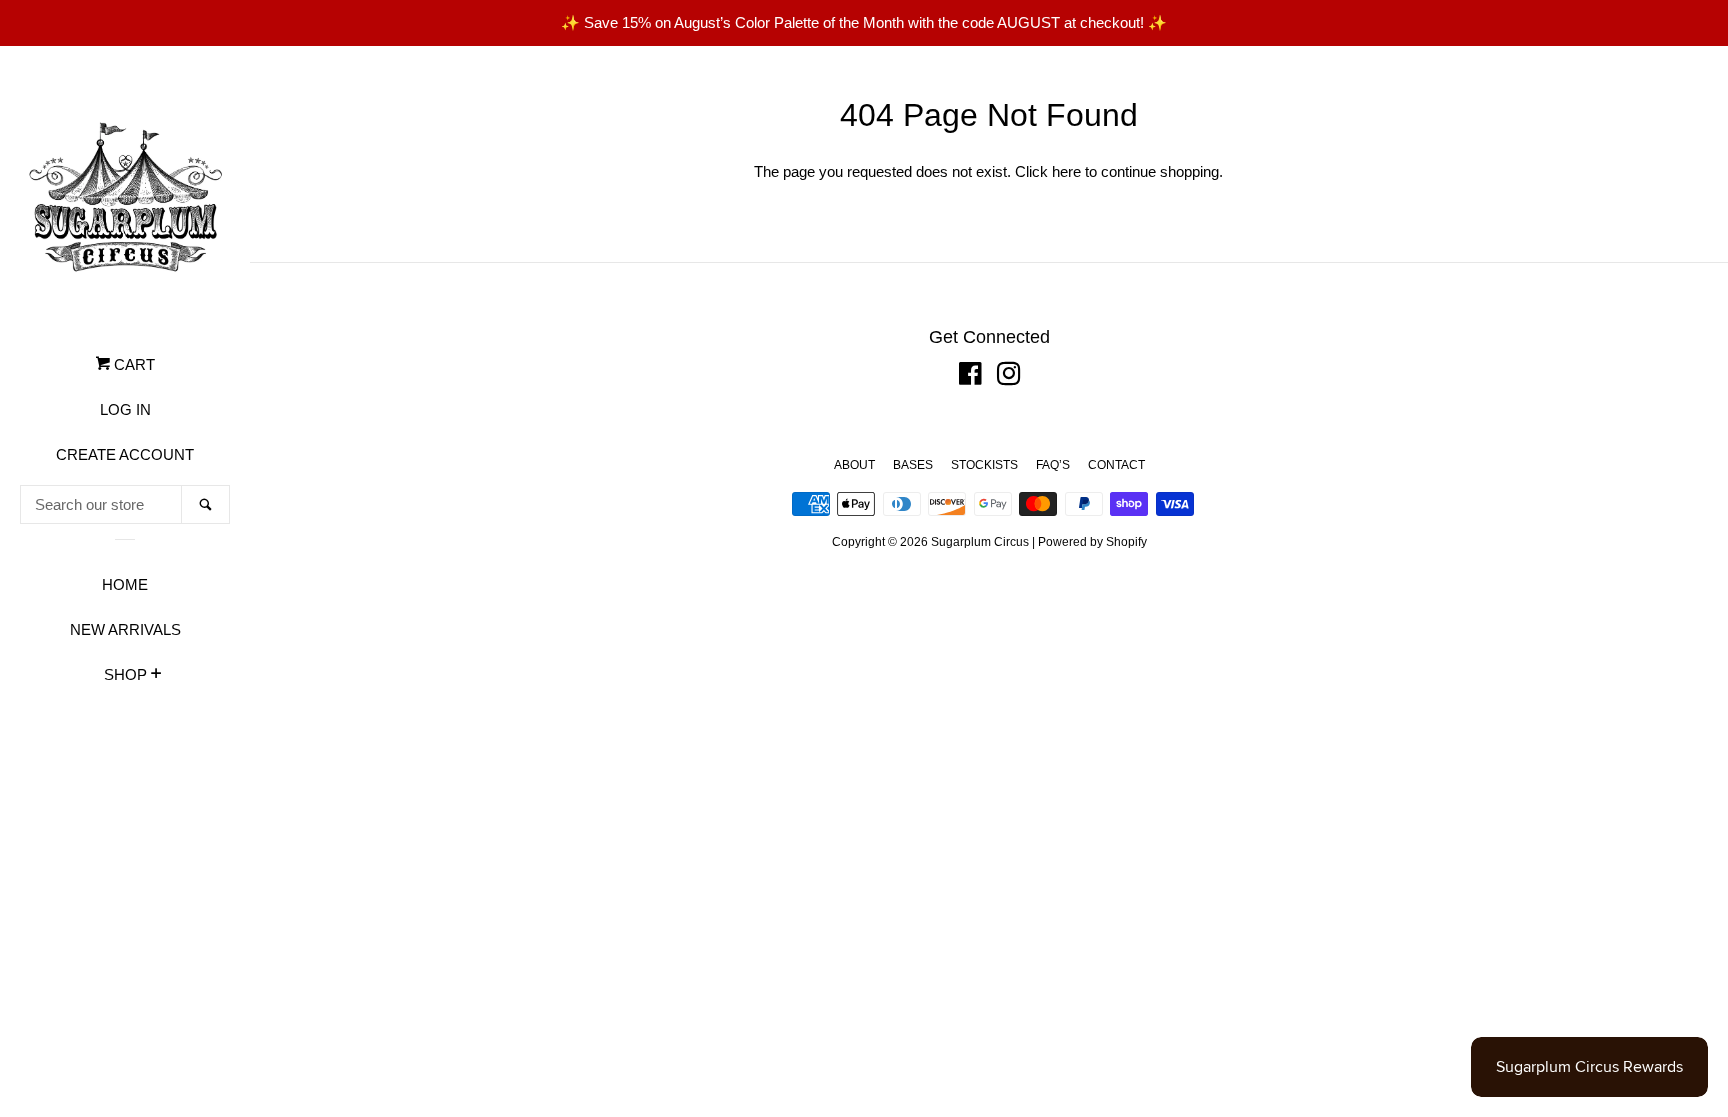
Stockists (984, 465)
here (1066, 171)
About (854, 465)
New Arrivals (125, 629)
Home (125, 584)
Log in (125, 409)
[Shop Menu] (156, 676)
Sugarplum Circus (980, 542)
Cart (132, 364)
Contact (1116, 465)
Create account (125, 454)
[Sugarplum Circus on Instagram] (1009, 377)
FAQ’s (1053, 465)
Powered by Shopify (1092, 542)
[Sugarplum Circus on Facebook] (970, 377)
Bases (913, 465)
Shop (125, 674)
